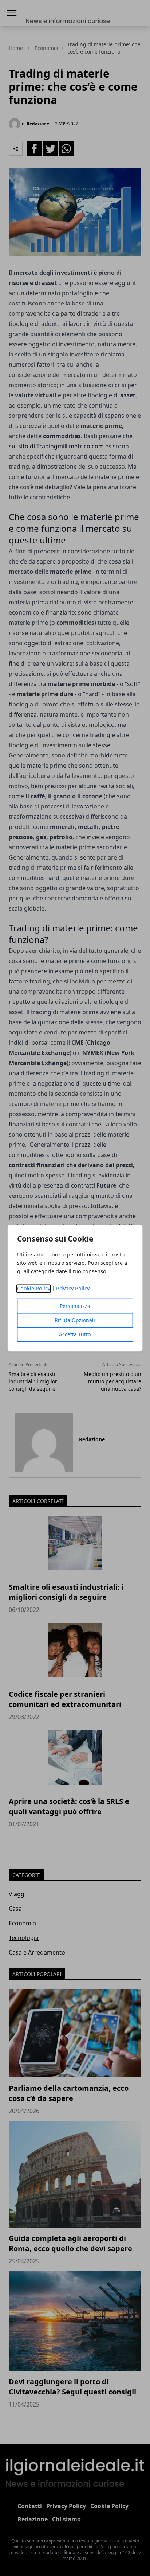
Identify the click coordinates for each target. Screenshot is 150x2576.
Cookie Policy (34, 1288)
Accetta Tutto (75, 1334)
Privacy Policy (73, 1288)
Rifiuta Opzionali (75, 1320)
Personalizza (75, 1306)
